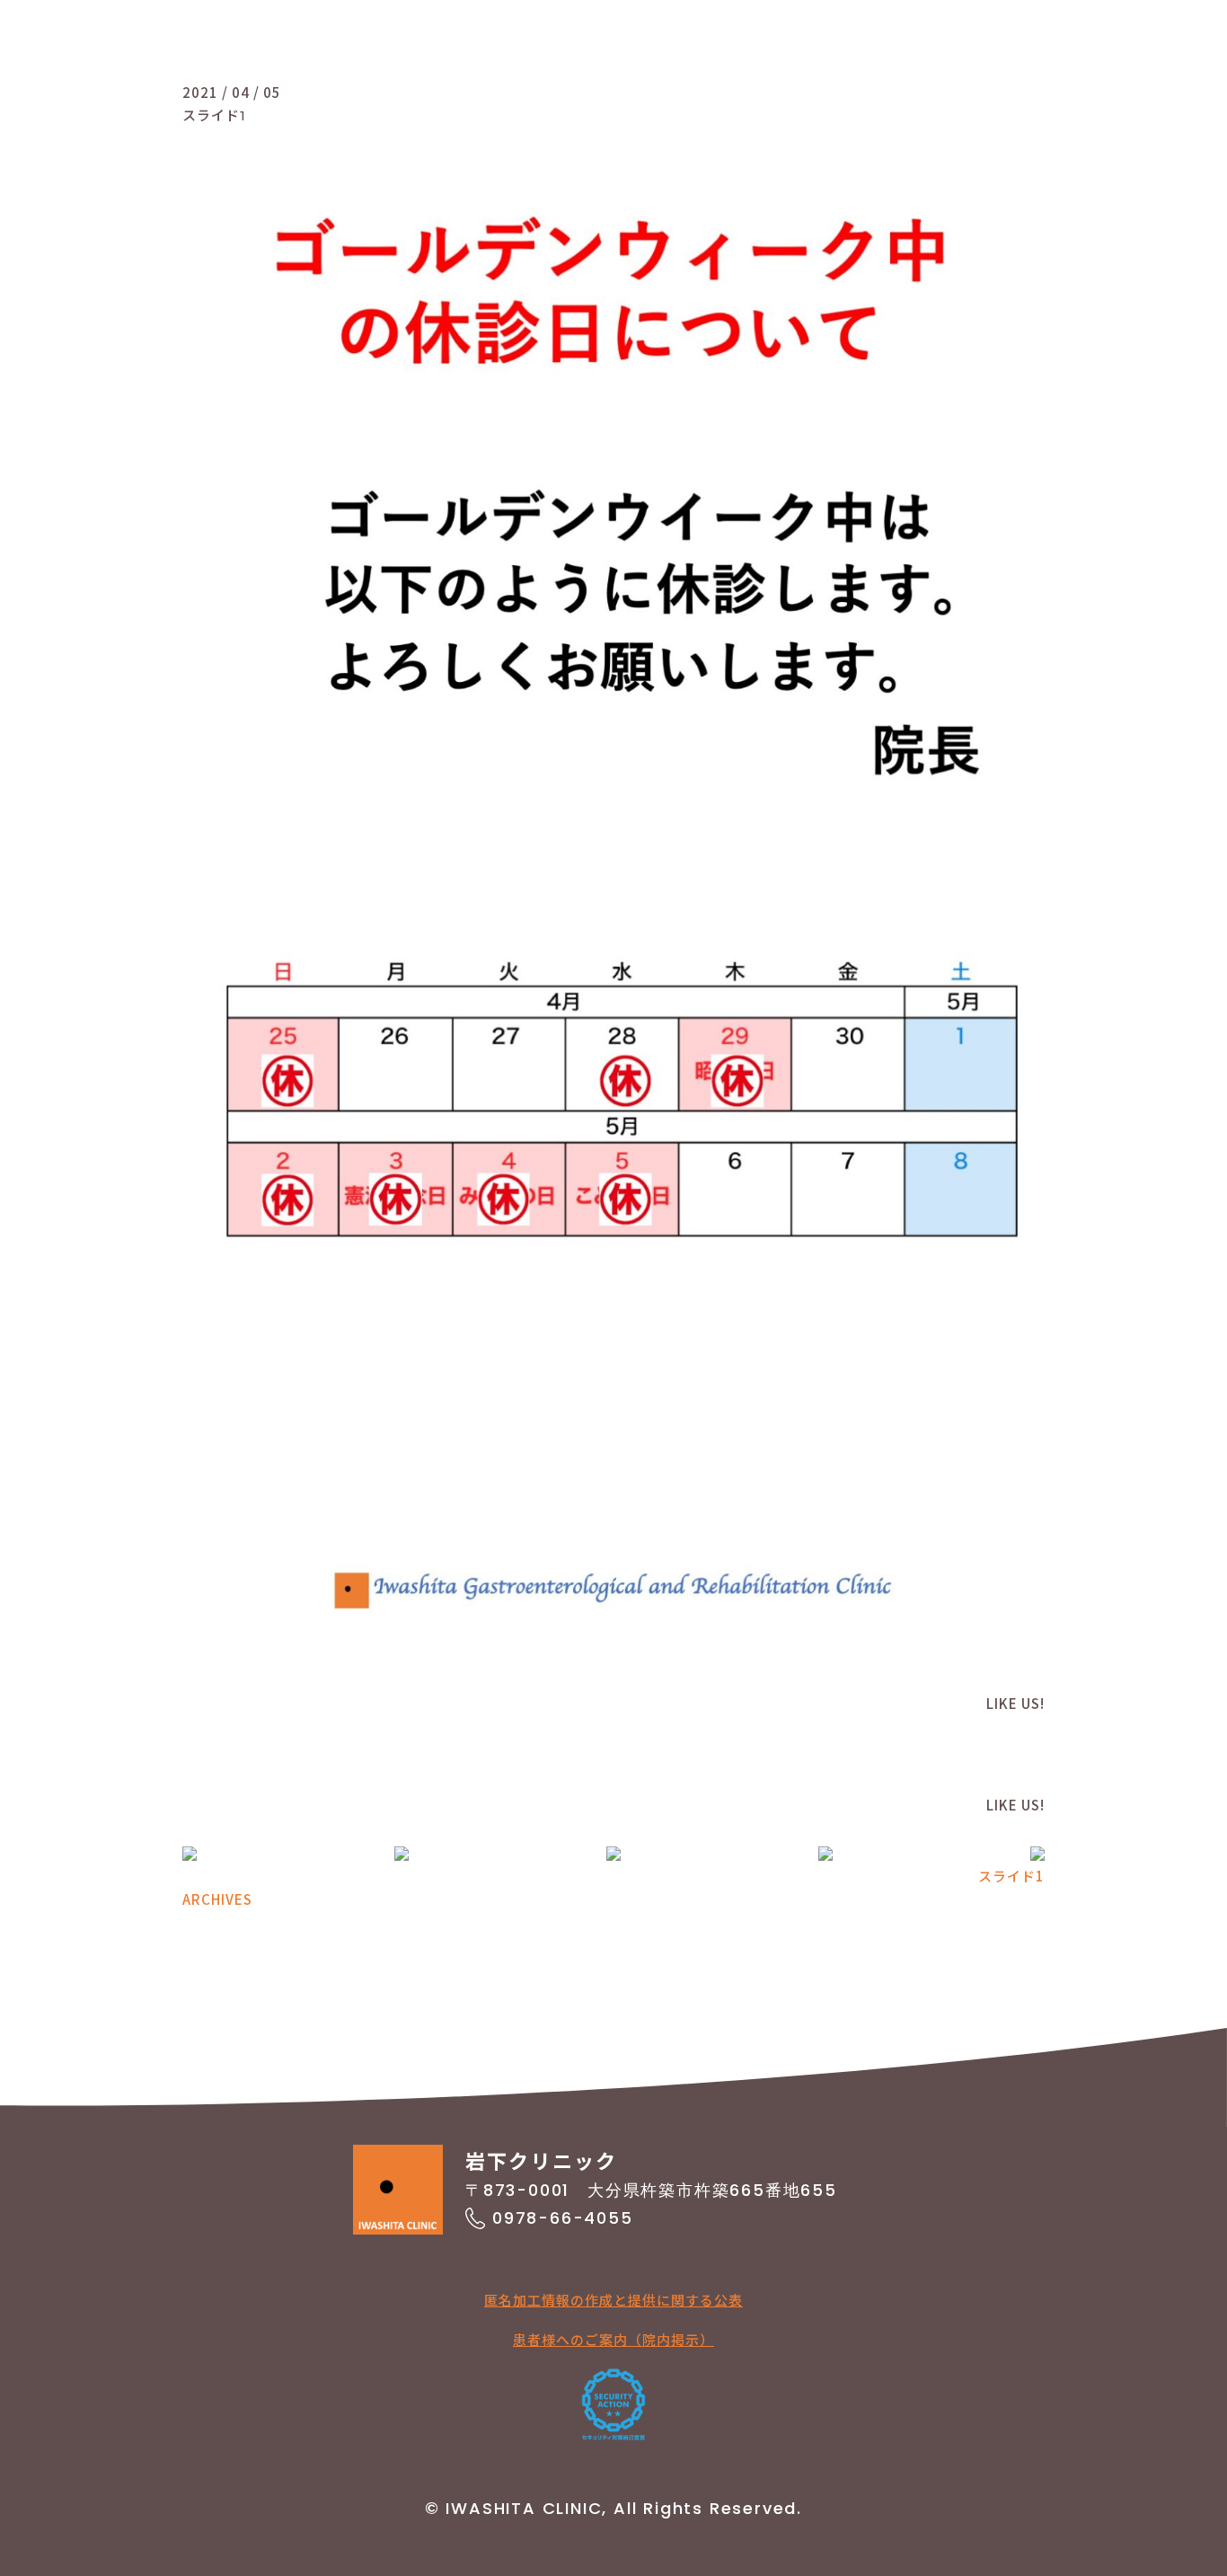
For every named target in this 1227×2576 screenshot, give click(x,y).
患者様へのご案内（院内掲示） (613, 2339)
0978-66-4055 (563, 2218)
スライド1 (1011, 1876)
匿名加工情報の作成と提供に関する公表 (613, 2300)
